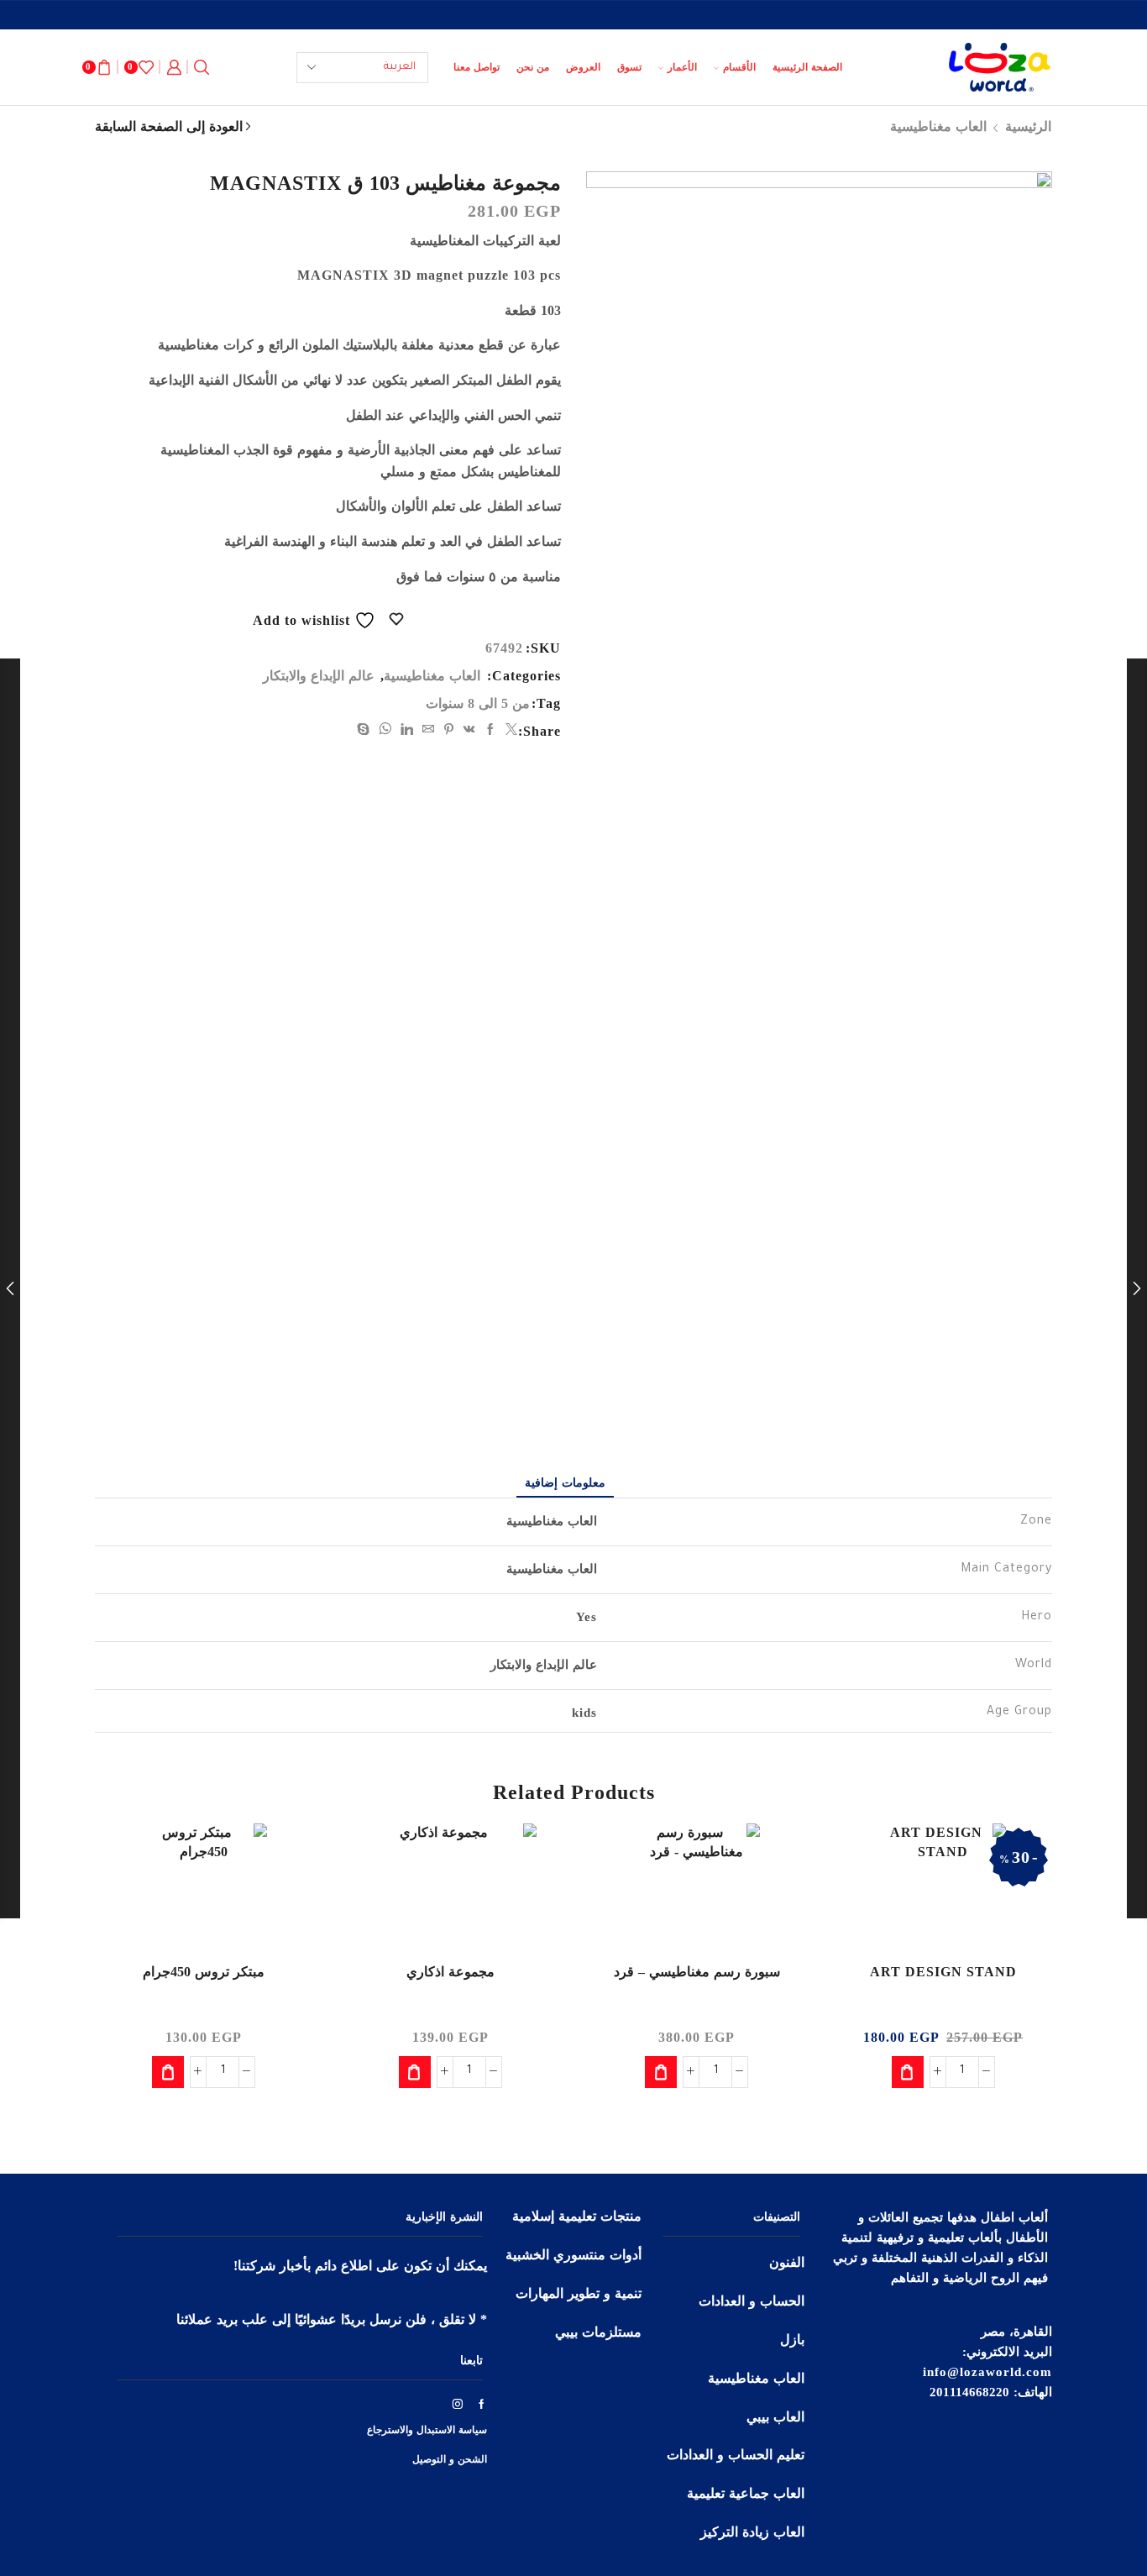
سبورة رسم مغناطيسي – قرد (697, 1972)
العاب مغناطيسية (938, 126)
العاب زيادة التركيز (752, 2532)
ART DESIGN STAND (943, 1972)
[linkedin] (407, 730)
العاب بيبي (775, 2417)
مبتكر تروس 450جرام (204, 1972)
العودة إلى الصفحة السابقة (169, 126)
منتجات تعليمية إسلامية (577, 2216)
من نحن (533, 67)
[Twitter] (510, 730)
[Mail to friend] (429, 730)
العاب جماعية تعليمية (746, 2493)
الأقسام (739, 67)
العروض (583, 67)
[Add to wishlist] (778, 1859)
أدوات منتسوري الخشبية (573, 2255)
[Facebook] (491, 730)
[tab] (565, 1483)
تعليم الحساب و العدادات (736, 2455)
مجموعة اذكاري (450, 1972)
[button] (908, 2072)
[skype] (366, 730)
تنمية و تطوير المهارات (579, 2293)
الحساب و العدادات (752, 2301)
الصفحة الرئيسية (807, 67)
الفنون (787, 2262)
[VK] (470, 730)
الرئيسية (1028, 126)
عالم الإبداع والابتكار (319, 676)
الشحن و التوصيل (450, 2459)
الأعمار (682, 67)
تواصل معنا (477, 67)
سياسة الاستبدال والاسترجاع (427, 2430)
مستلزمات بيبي (598, 2332)
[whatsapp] (385, 730)
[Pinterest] (449, 730)
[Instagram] (458, 2404)
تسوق (629, 67)
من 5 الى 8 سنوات (478, 703)
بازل (792, 2340)
